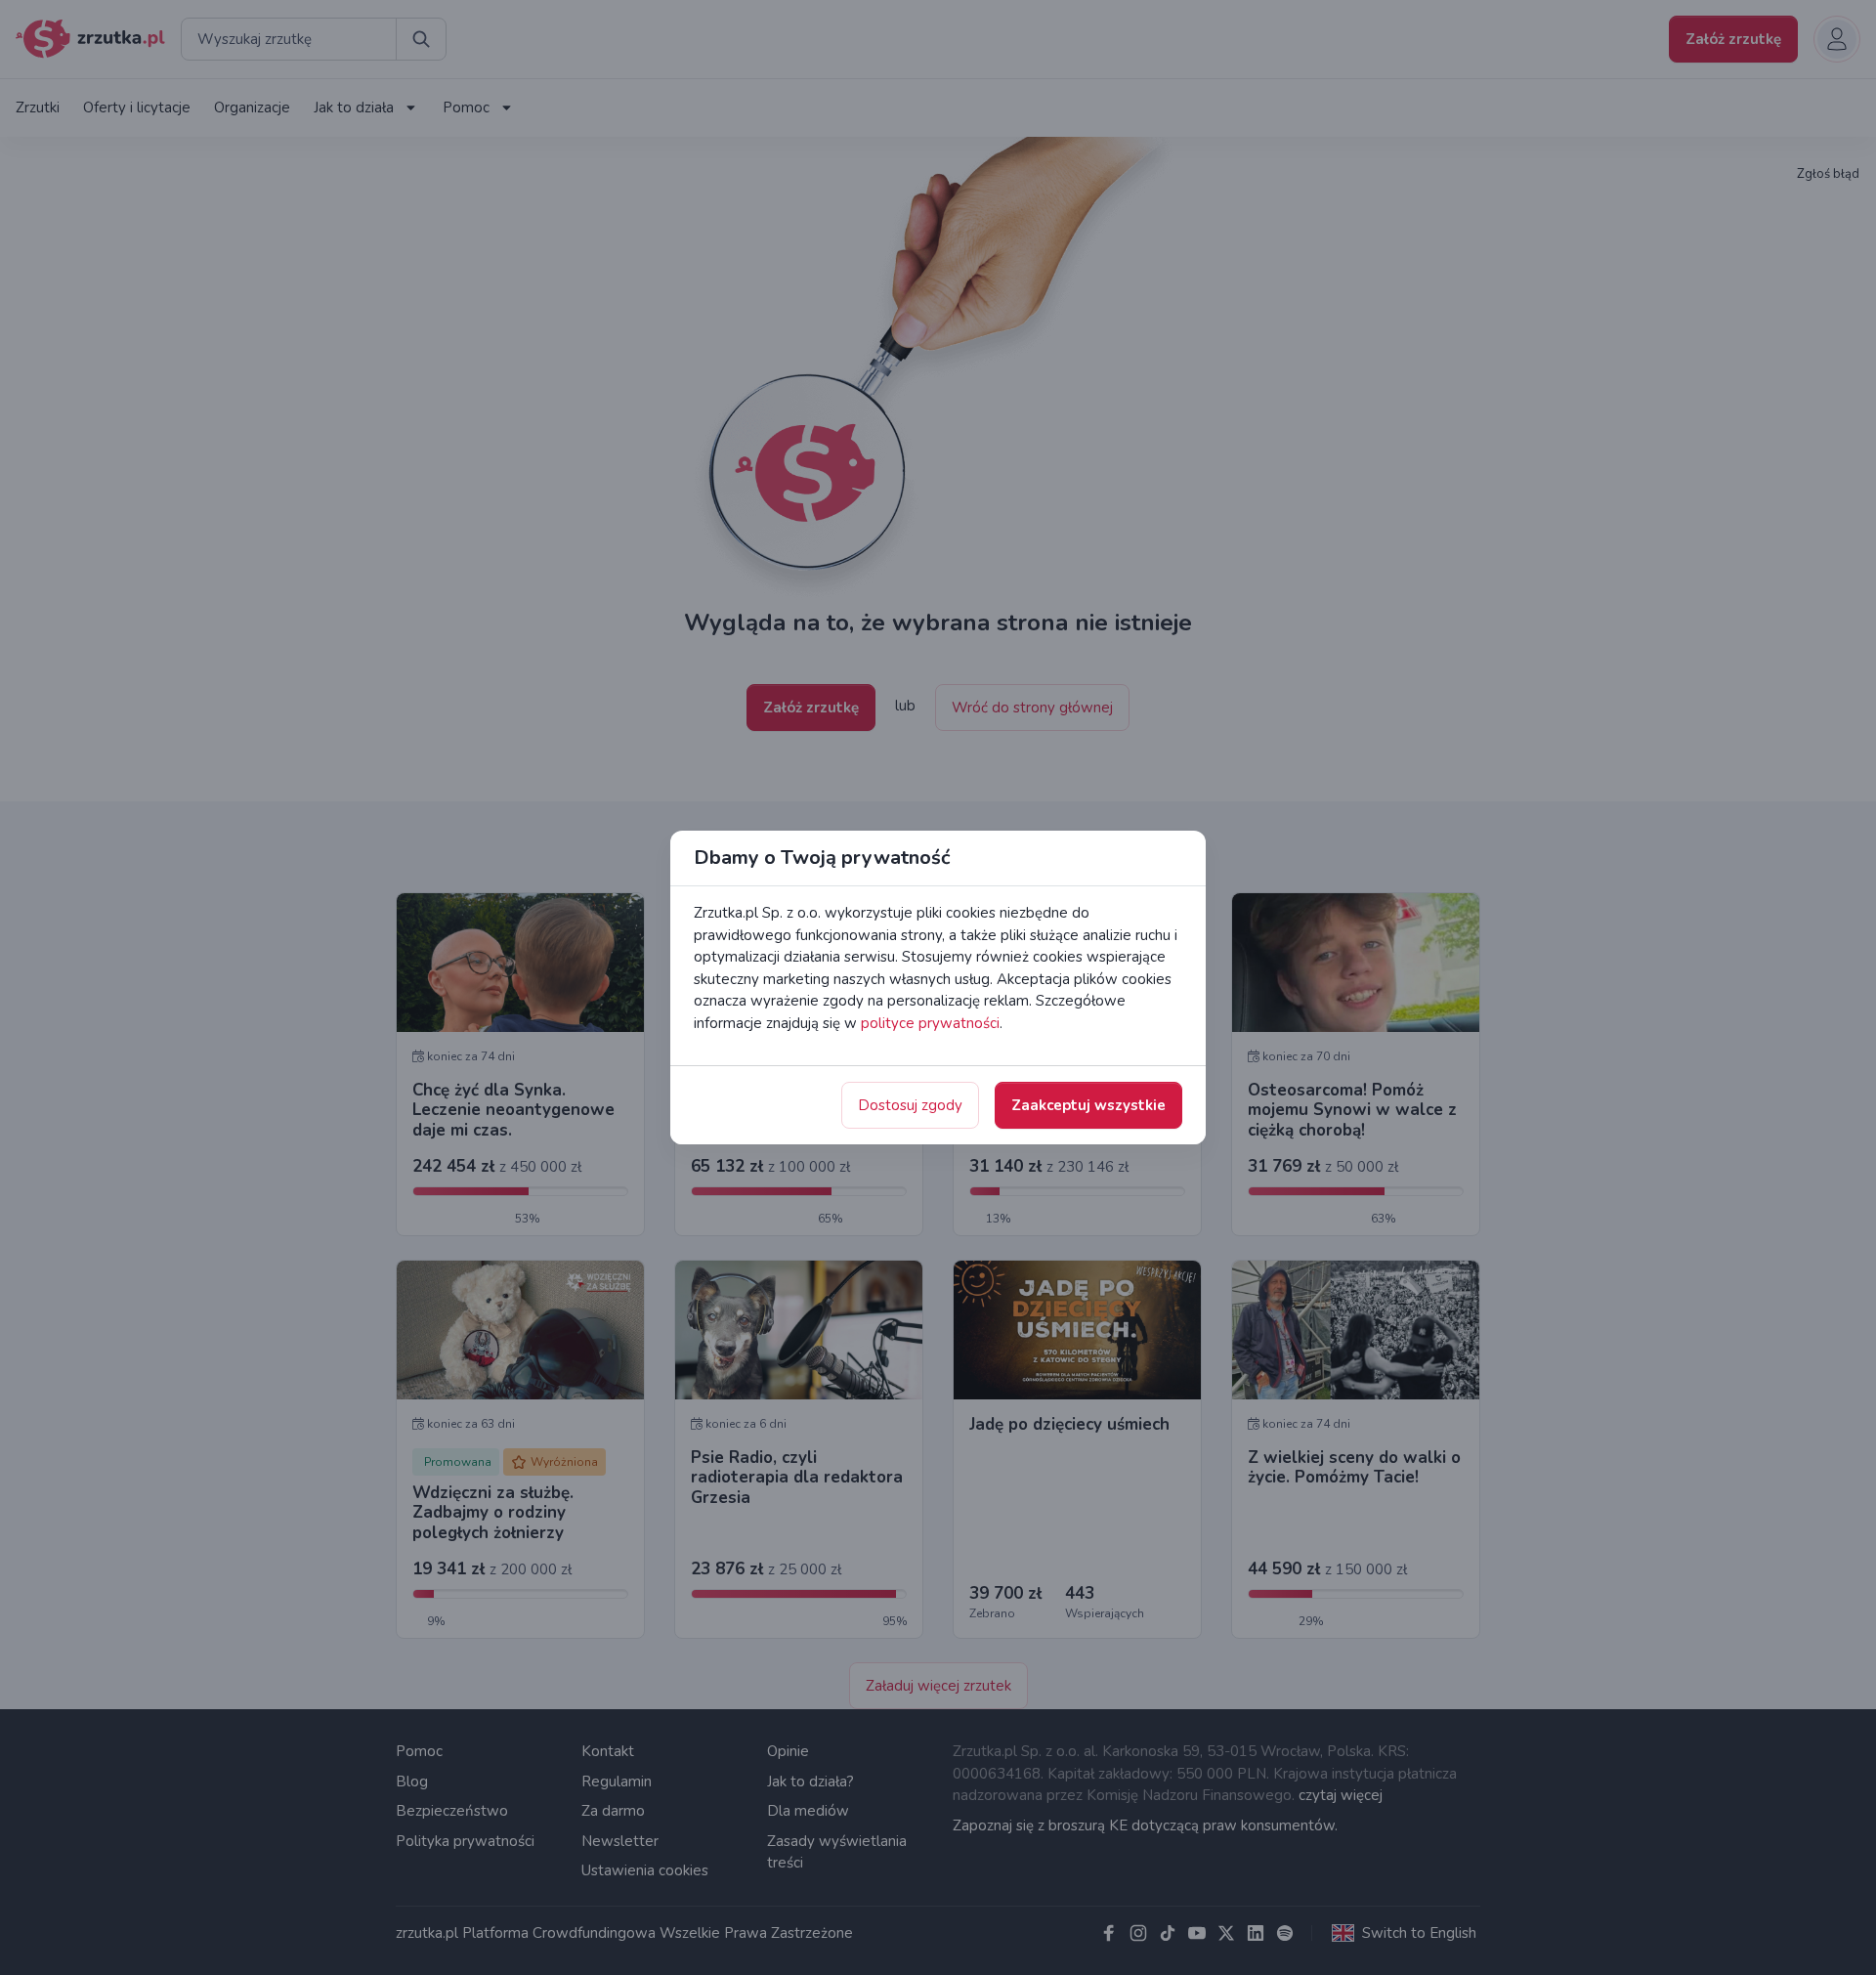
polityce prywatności (930, 1023)
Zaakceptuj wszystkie (1088, 1105)
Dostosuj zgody (910, 1105)
